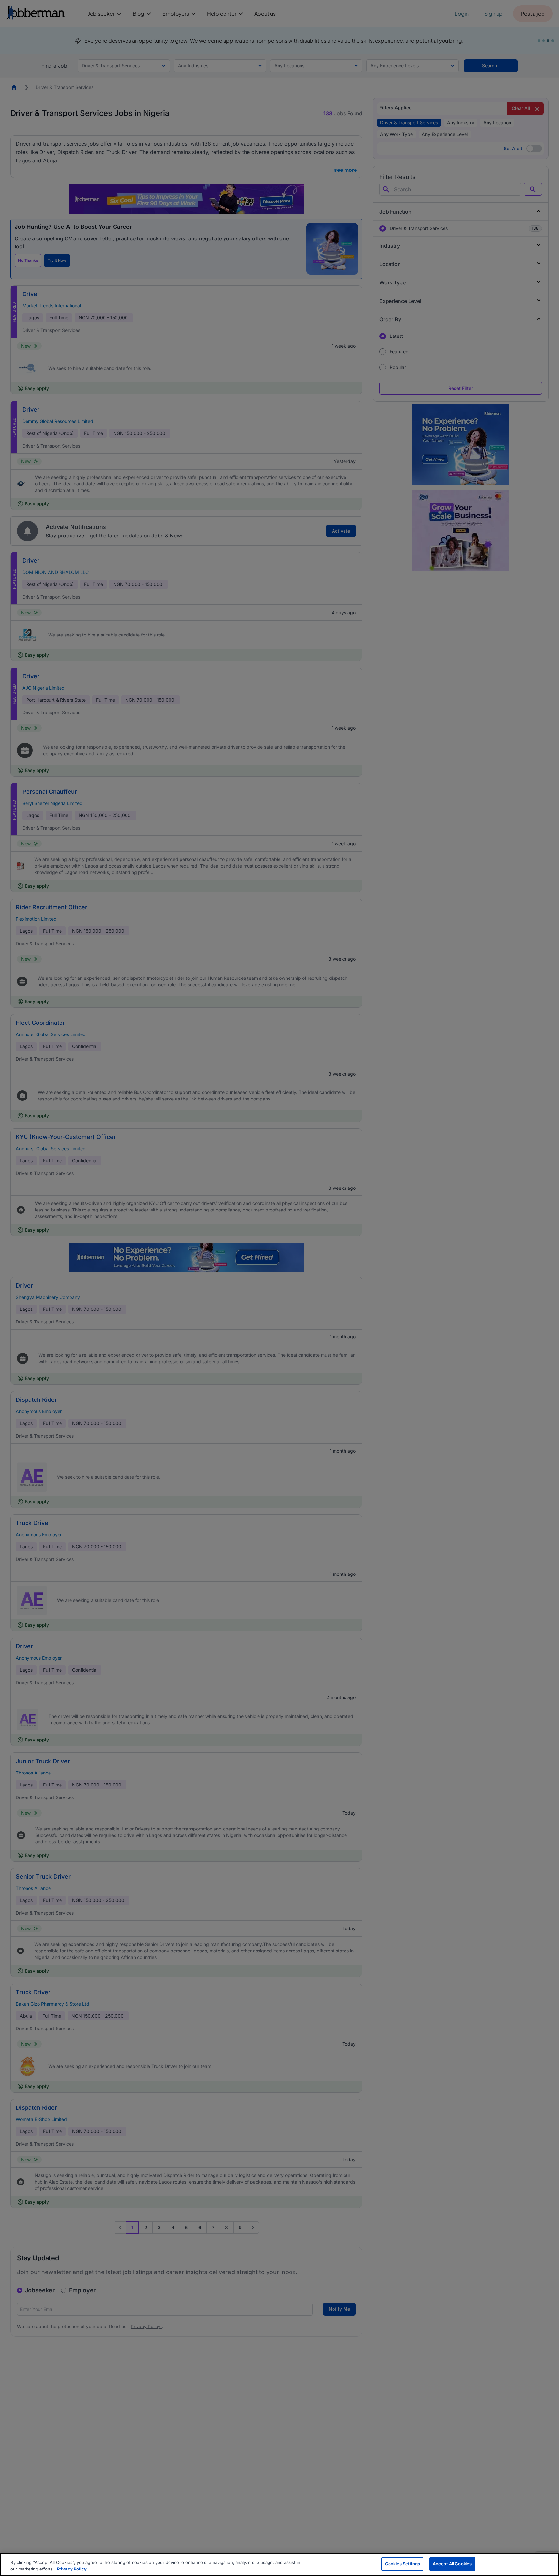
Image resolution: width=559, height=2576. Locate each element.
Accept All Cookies (452, 2564)
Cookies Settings (402, 2564)
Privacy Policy (72, 2569)
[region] (279, 2565)
